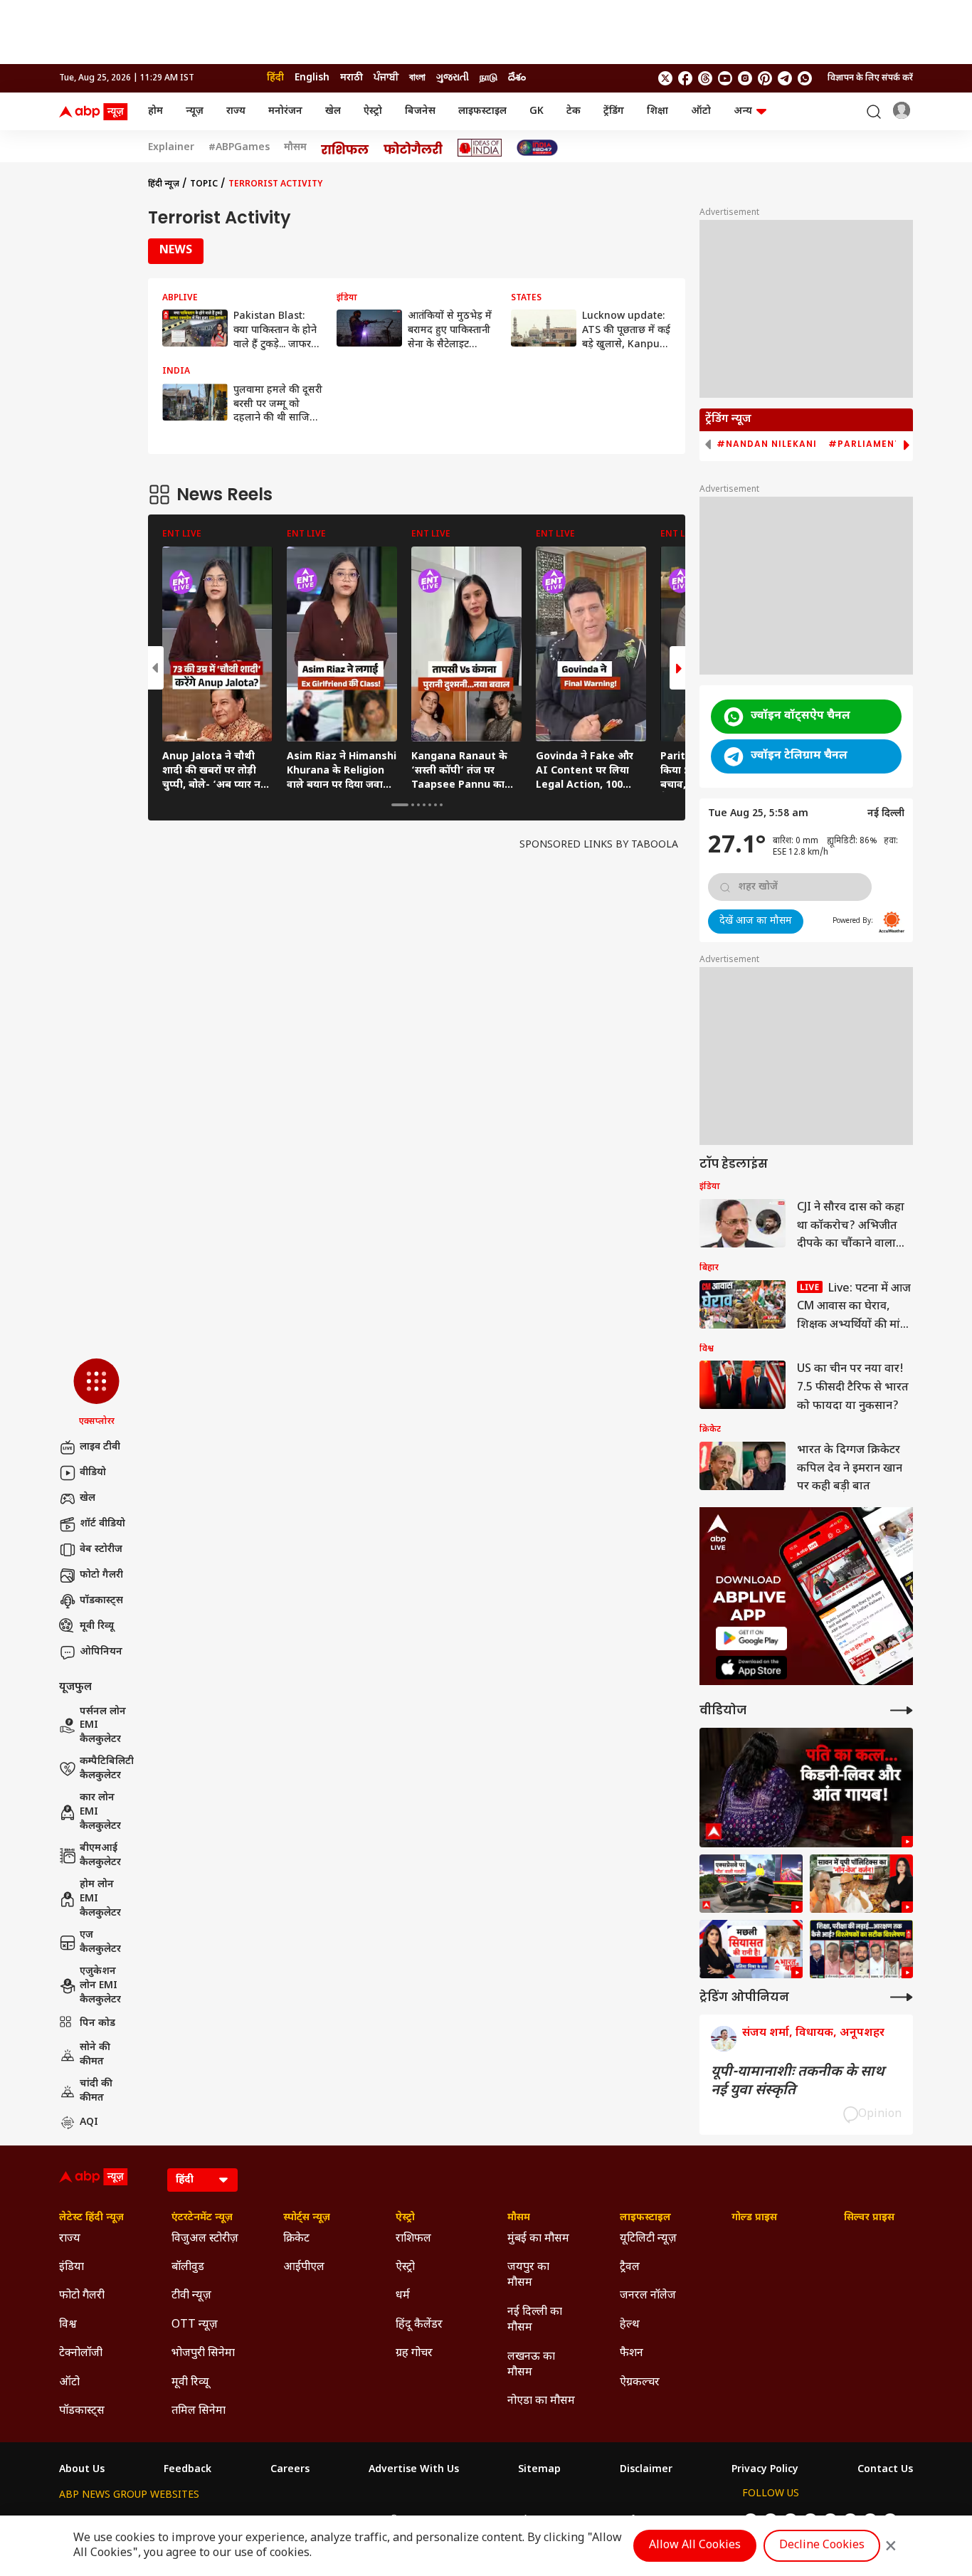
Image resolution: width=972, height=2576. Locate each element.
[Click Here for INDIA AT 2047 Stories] (537, 148)
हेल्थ (630, 2325)
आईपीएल (304, 2268)
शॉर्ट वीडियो (102, 1524)
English (312, 78)
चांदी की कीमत (96, 2091)
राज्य (236, 111)
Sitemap (539, 2470)
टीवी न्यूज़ (191, 2296)
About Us (82, 2470)
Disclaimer (646, 2470)
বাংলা (417, 78)
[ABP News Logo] (96, 112)
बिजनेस (420, 111)
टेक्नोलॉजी (81, 2354)
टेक (574, 111)
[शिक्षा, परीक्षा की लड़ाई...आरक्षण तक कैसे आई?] (861, 1949)
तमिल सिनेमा (199, 2411)
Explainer (171, 148)
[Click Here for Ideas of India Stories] (480, 148)
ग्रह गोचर (414, 2354)
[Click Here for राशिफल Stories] (345, 148)
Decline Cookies (822, 2546)
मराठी (352, 78)
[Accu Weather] (892, 922)
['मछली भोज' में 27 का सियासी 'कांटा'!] (751, 1949)
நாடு (488, 78)
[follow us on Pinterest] (765, 78)
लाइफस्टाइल (482, 111)
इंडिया (72, 2268)
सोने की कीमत (95, 2055)
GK (537, 111)
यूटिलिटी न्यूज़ (648, 2239)
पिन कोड (97, 2023)
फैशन (632, 2354)
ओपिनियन (101, 1652)
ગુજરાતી (453, 78)
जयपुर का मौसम (528, 2275)
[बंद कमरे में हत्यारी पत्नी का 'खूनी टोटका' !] (806, 1788)
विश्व (68, 2325)
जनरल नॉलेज (648, 2296)
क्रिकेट (296, 2239)
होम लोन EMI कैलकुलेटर (100, 1899)
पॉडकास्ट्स (101, 1601)
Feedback (187, 2470)
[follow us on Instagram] (745, 78)
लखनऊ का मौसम (531, 2365)
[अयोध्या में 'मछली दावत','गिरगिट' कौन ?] (861, 1884)
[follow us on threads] (705, 78)
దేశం (517, 78)
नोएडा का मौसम (541, 2401)
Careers (290, 2470)
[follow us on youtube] (725, 78)
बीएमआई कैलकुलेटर (100, 1856)
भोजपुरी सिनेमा (203, 2354)
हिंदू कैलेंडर (419, 2325)
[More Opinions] (902, 1997)
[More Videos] (902, 1710)
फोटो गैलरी (101, 1575)
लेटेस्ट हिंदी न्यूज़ (91, 2218)
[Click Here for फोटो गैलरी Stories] (413, 148)
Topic (204, 184)
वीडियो (93, 1473)
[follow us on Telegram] (785, 78)
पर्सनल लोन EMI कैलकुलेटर (103, 1726)
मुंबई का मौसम (538, 2239)
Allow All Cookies (695, 2546)
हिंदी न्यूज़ (164, 184)
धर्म (403, 2296)
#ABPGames (239, 148)
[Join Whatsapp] (805, 78)
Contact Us (885, 2470)
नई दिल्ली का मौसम (535, 2320)
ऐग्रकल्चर (640, 2383)
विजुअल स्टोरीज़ (205, 2239)
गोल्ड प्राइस (754, 2218)
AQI (89, 2122)
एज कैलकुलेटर (100, 1942)
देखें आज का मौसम (756, 921)
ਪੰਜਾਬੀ (386, 78)
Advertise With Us (414, 2470)
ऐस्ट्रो (373, 111)
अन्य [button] (743, 111)
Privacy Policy (765, 2470)
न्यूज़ (195, 111)
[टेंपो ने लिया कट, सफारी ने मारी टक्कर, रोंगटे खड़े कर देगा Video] (751, 1884)
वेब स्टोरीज (101, 1550)
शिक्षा (657, 111)
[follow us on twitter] (665, 78)
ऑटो (701, 111)
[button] (96, 1393)
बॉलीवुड (188, 2268)
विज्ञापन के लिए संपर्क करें (870, 78)
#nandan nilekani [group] (767, 444)
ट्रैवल (630, 2268)
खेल (333, 111)
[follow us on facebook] (685, 78)
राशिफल (413, 2239)
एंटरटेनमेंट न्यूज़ (202, 2218)
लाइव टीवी (100, 1447)
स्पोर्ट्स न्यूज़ (307, 2218)
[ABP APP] (751, 1638)
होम (155, 111)
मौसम (295, 148)
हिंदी (275, 78)
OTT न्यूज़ (195, 2325)
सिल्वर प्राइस (869, 2218)
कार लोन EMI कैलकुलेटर (100, 1812)
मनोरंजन (285, 111)
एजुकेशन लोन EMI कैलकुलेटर (100, 1985)
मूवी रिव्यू (97, 1626)
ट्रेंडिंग (614, 111)
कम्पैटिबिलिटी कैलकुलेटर (107, 1769)
